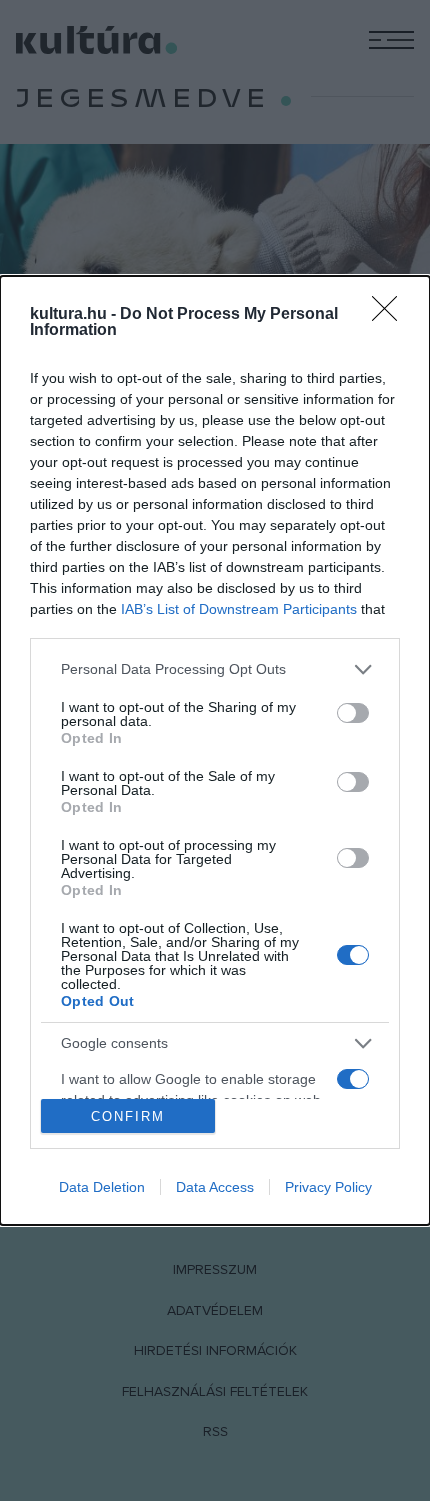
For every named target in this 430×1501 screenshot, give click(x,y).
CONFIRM (128, 1116)
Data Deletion (102, 1187)
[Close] (391, 315)
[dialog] (215, 750)
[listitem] (215, 669)
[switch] (353, 713)
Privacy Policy (328, 1187)
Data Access (215, 1187)
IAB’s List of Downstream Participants (239, 609)
